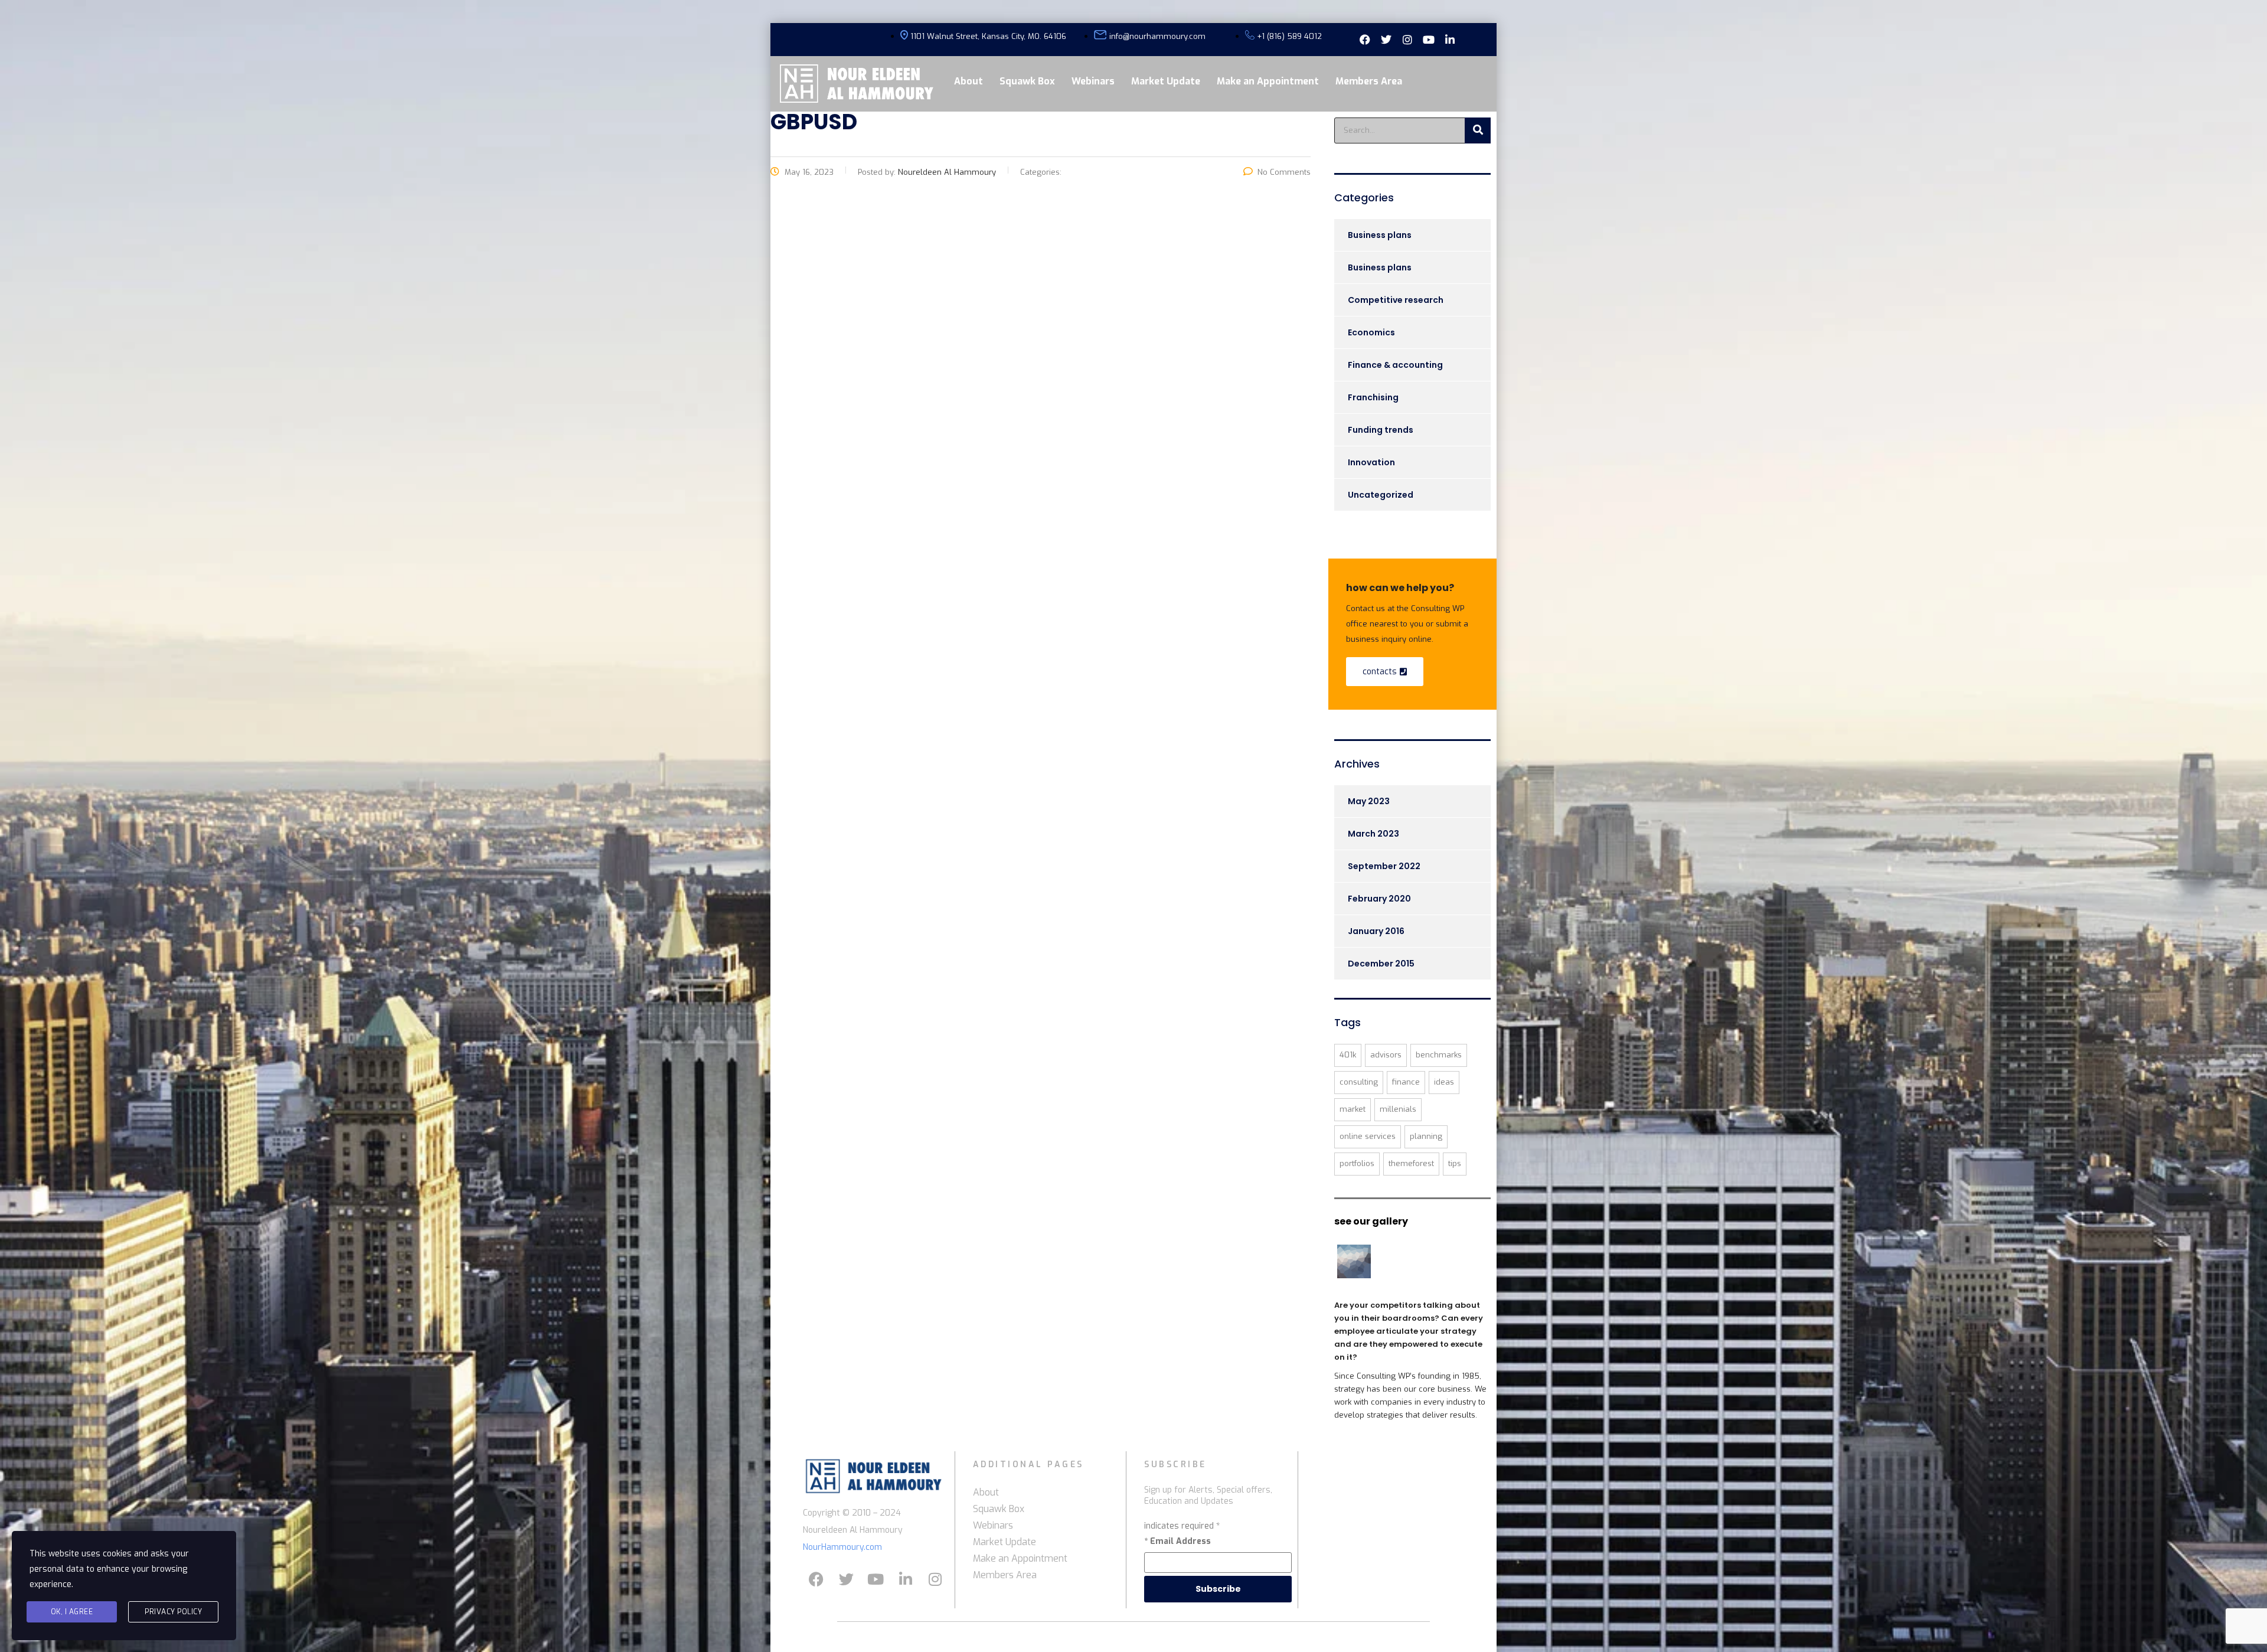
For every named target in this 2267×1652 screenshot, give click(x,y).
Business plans (1380, 235)
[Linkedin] (906, 1579)
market (1353, 1109)
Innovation (1371, 462)
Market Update (1166, 81)
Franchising (1373, 397)
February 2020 (1379, 899)
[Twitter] (846, 1579)
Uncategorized (1381, 495)
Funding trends (1381, 430)
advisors (1386, 1055)
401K (1348, 1055)
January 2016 (1376, 931)
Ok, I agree (72, 1612)
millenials (1398, 1109)
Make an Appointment (1268, 81)
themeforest (1411, 1163)
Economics (1371, 332)
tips (1455, 1163)
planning (1426, 1136)
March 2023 (1373, 834)
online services (1368, 1136)
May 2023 (1369, 801)
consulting (1359, 1082)
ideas (1444, 1082)
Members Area (1369, 81)
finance (1406, 1082)
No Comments (1284, 172)
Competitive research (1396, 300)
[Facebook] (816, 1579)
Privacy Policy (173, 1612)
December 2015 (1381, 964)
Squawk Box (1027, 81)
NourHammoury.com (842, 1547)
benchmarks (1439, 1055)
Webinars (1093, 81)
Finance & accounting (1395, 365)
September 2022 (1384, 866)
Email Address (1177, 1541)
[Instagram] (935, 1579)
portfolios (1357, 1163)
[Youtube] (876, 1579)
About (968, 81)
